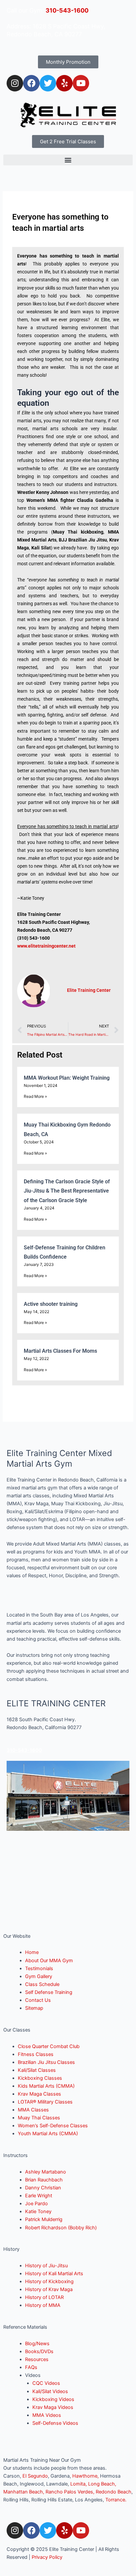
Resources (37, 2359)
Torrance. (116, 2500)
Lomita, (79, 2484)
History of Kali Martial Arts (54, 2274)
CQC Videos (46, 2383)
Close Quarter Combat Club (49, 2046)
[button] (68, 160)
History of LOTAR (44, 2297)
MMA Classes (33, 2110)
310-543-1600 (67, 10)
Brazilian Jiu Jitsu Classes (46, 2062)
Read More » (35, 1096)
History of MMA (43, 2305)
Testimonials (39, 1968)
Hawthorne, (86, 2476)
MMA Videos (47, 2415)
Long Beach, (102, 2484)
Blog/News (37, 2344)
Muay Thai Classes (39, 2118)
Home (32, 1952)
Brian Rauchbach (44, 2180)
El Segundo (35, 2476)
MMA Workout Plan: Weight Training (67, 1078)
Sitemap (34, 2008)
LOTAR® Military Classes (45, 2102)
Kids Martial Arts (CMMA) (46, 2086)
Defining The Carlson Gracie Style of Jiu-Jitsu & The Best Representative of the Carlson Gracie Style (67, 1191)
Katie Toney (38, 2211)
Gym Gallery (39, 1976)
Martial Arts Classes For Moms (60, 1351)
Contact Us (38, 2000)
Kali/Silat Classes (37, 2070)
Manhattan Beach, (24, 2492)
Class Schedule (42, 1984)
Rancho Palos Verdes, (70, 2492)
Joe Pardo (36, 2204)
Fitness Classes (36, 2054)
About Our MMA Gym (49, 1961)
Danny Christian (43, 2188)
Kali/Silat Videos (50, 2391)
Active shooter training (51, 1304)
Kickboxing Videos (53, 2399)
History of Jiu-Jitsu (46, 2266)
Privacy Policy (47, 2557)
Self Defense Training (49, 1992)
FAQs (31, 2367)
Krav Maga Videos (53, 2407)
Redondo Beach (114, 2492)
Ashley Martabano (46, 2172)
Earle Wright (39, 2196)
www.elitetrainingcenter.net (46, 946)
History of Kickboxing (49, 2281)
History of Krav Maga (49, 2289)
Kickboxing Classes (40, 2078)
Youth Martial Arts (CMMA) (48, 2134)
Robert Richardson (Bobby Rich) (61, 2228)
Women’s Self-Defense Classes (53, 2126)
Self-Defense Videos (55, 2423)
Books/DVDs (39, 2351)
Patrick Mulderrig (44, 2219)
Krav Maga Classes (39, 2094)
